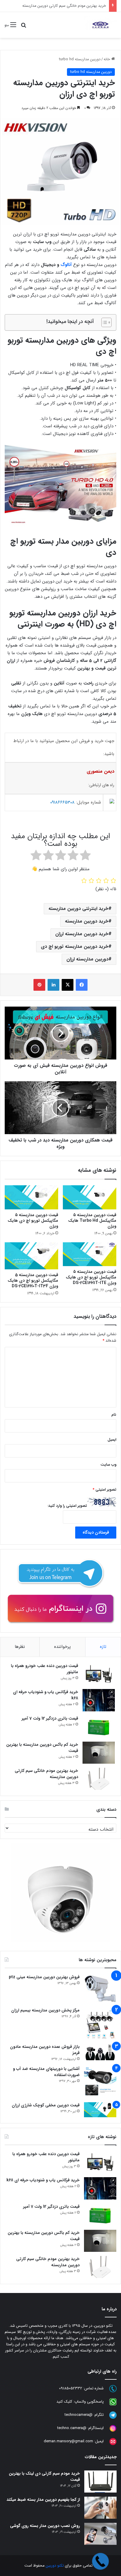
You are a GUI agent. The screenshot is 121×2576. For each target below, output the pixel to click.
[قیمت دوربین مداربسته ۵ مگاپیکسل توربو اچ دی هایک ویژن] (31, 1197)
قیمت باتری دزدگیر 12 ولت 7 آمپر (50, 1718)
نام (114, 1415)
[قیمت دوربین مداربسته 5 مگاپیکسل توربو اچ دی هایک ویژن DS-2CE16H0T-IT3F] (31, 1256)
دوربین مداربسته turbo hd (80, 59)
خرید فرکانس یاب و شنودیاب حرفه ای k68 (46, 1695)
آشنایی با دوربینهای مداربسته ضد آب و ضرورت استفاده (46, 2072)
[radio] (85, 856)
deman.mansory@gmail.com (68, 2441)
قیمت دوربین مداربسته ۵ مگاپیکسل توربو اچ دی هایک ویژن (33, 1221)
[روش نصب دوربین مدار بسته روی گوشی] (100, 2534)
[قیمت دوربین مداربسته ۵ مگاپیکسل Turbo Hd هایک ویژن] (90, 1197)
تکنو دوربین (55, 2566)
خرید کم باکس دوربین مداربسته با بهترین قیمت (42, 1748)
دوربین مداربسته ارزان (87, 959)
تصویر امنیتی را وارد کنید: (67, 1506)
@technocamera (79, 2415)
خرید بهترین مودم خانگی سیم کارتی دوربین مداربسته (46, 1774)
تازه (103, 1647)
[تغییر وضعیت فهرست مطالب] (104, 322)
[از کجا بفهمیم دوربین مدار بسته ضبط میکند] (100, 2508)
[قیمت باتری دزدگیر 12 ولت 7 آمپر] (99, 1726)
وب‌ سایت (108, 1465)
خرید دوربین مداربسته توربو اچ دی (75, 946)
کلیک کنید (64, 2402)
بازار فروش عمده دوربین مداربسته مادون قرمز (45, 2050)
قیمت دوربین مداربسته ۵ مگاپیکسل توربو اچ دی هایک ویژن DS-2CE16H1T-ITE (91, 1277)
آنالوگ (66, 265)
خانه (107, 59)
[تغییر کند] (100, 25)
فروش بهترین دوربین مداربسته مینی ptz (44, 1977)
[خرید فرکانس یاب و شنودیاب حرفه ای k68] (99, 1700)
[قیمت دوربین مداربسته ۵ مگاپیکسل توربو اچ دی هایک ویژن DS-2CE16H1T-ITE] (90, 1254)
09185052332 (71, 2388)
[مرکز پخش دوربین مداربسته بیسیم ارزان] (100, 2023)
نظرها (20, 1647)
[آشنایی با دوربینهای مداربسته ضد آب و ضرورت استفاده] (100, 2082)
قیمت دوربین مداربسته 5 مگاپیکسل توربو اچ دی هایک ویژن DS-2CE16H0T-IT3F (33, 1281)
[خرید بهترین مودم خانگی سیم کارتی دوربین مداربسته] (99, 1779)
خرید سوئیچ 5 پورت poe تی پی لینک (76, 6)
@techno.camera (72, 2428)
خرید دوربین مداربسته (87, 921)
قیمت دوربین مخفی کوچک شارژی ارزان (46, 2105)
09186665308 (62, 802)
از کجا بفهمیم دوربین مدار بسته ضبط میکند (43, 2500)
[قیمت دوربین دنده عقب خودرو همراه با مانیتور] (99, 1674)
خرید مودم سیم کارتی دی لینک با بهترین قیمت (44, 2477)
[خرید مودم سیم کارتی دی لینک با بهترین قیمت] (100, 2482)
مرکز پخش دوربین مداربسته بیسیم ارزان (45, 2010)
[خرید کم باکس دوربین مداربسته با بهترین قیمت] (99, 1753)
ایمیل (112, 1440)
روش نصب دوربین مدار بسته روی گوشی (45, 2526)
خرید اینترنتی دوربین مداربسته (78, 909)
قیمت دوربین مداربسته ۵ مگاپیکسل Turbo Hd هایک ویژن (92, 1221)
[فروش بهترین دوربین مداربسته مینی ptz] (100, 1989)
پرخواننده (62, 1647)
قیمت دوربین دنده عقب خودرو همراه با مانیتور (44, 1669)
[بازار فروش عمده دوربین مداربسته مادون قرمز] (100, 2052)
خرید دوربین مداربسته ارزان (82, 934)
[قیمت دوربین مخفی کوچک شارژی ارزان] (100, 2110)
